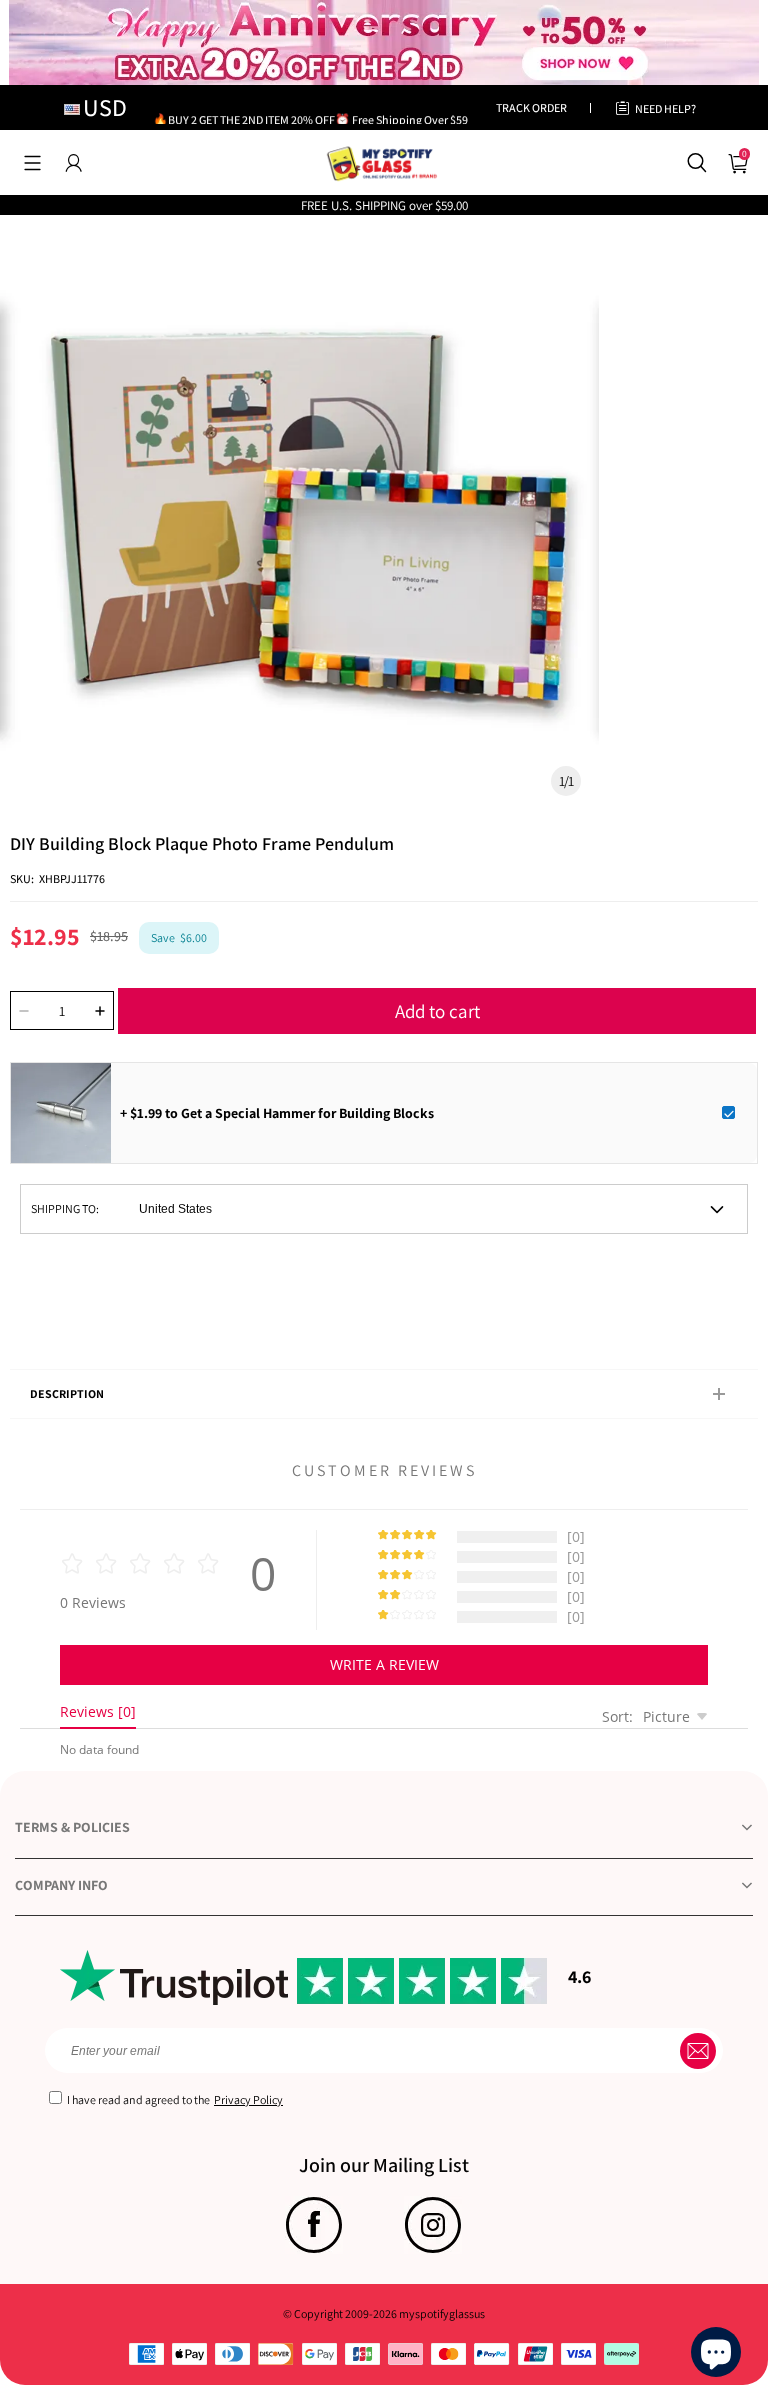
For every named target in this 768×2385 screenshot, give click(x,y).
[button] (32, 163)
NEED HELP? (665, 108)
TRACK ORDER (531, 107)
